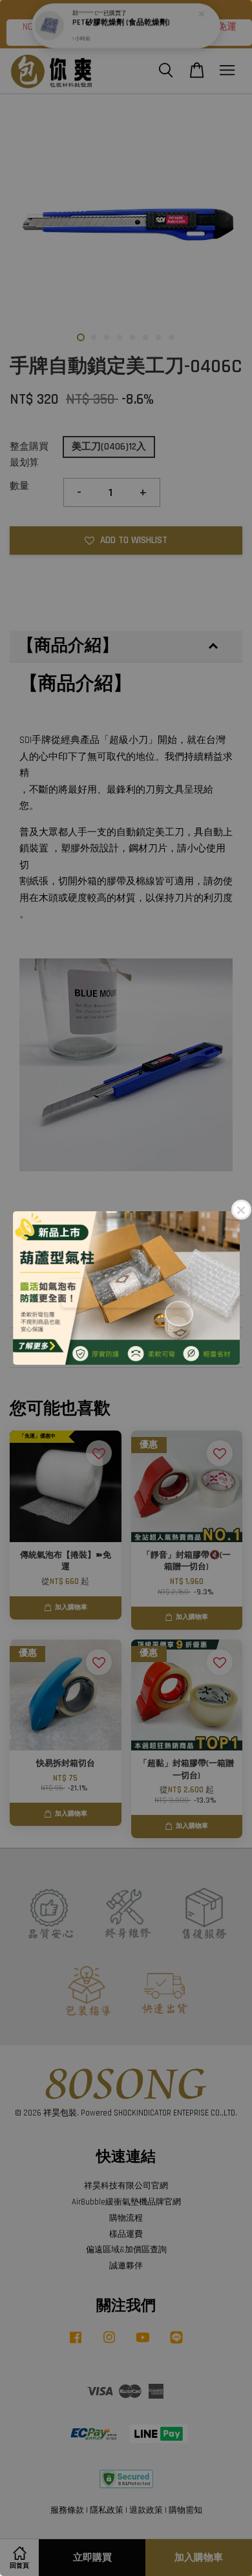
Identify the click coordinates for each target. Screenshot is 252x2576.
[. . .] (126, 1288)
